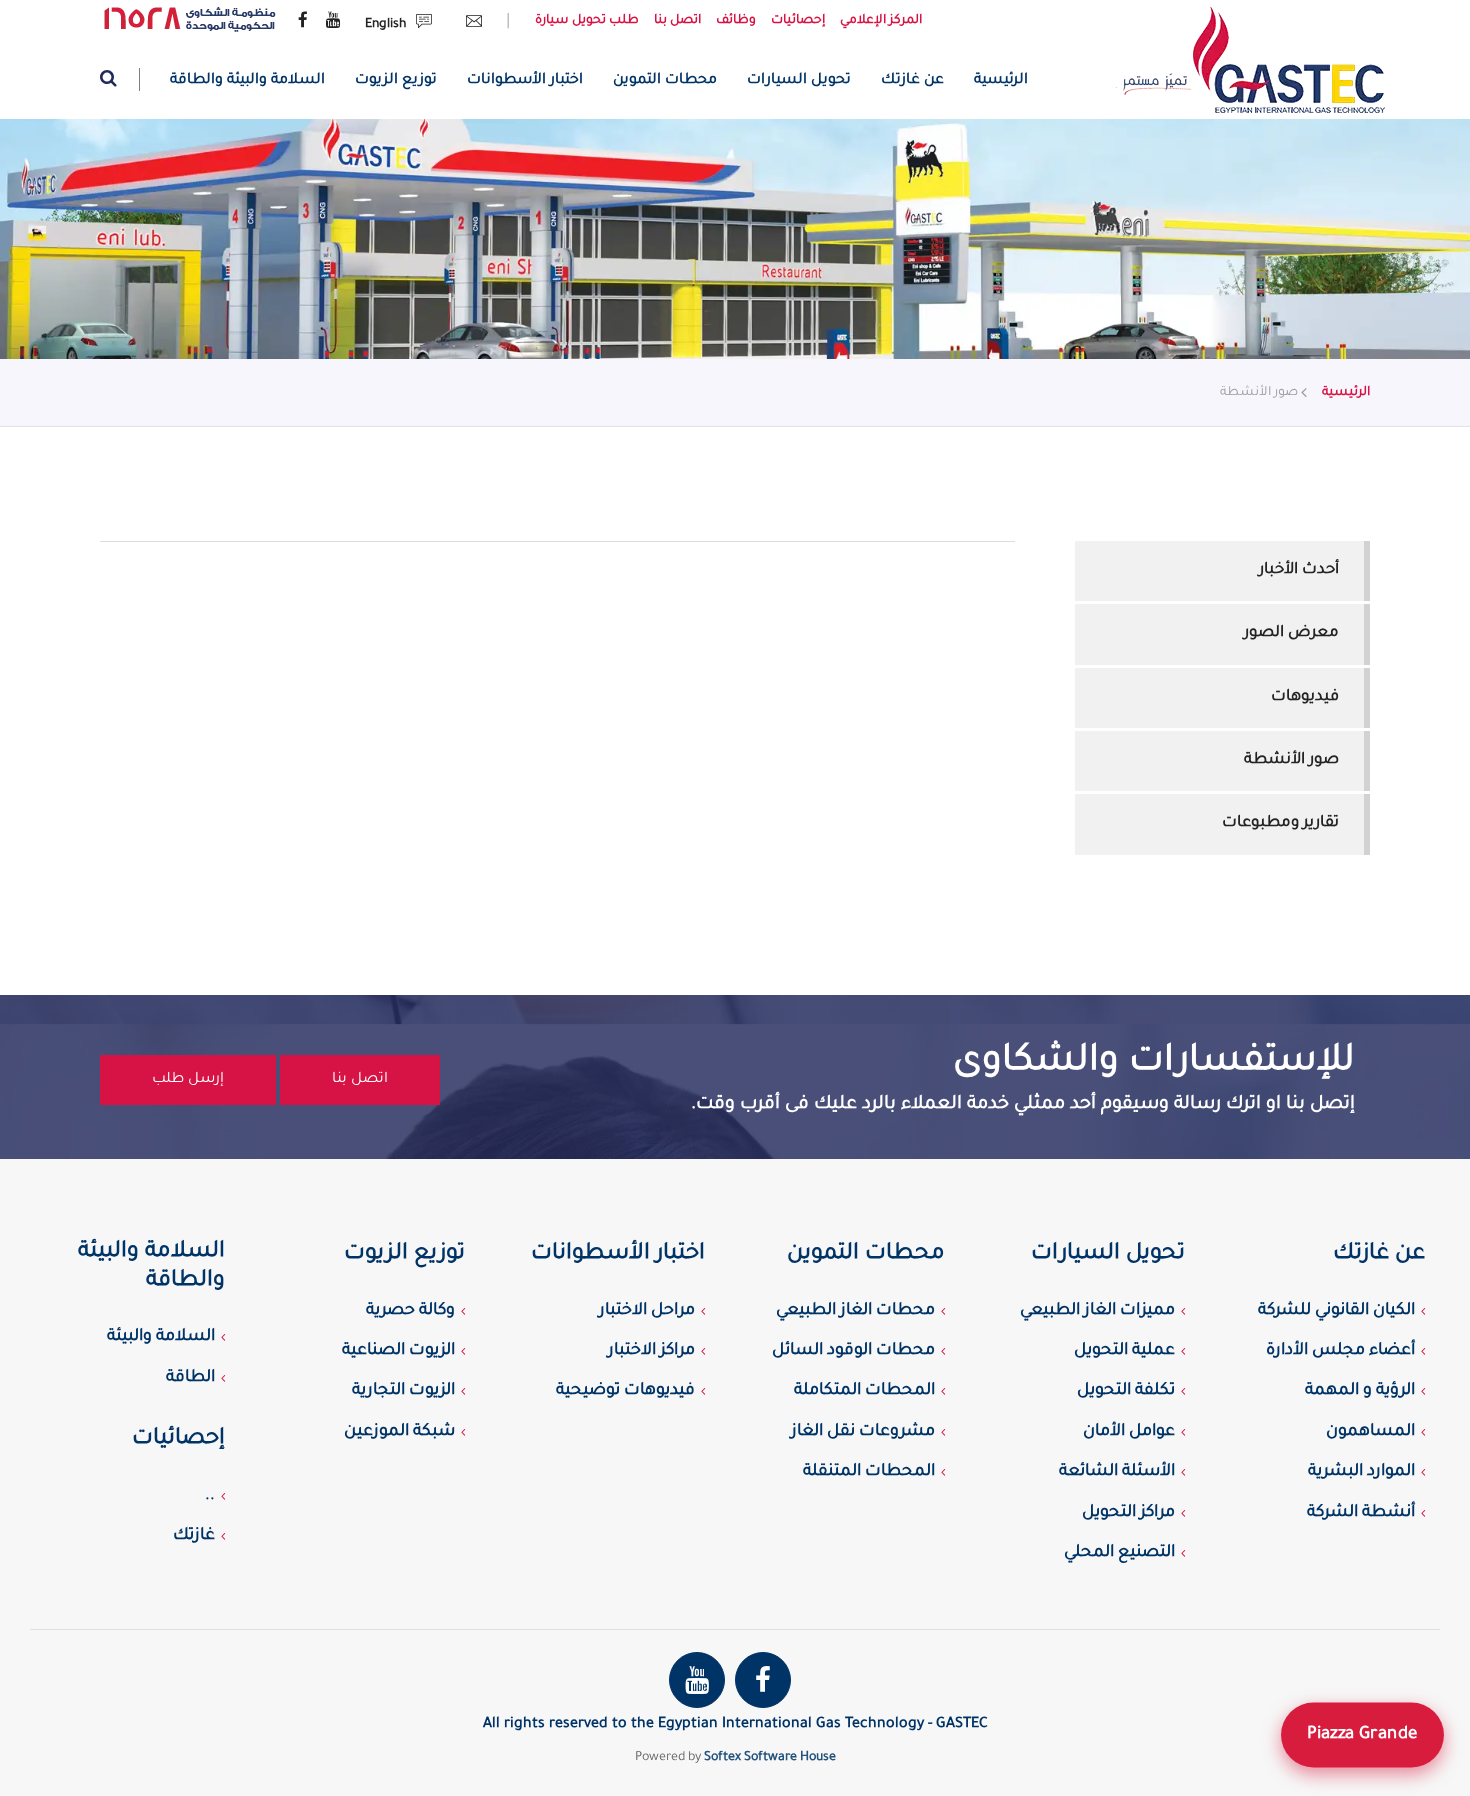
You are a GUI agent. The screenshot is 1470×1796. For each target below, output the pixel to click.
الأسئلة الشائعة (1117, 1472)
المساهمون (1370, 1432)
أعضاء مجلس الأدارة (1340, 1351)
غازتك (194, 1536)
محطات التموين (665, 81)
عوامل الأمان (1129, 1432)
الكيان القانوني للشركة (1336, 1311)
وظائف (736, 21)
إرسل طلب (188, 1080)
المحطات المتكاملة (864, 1391)
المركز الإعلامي (881, 21)
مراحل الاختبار (647, 1311)
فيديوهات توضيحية (625, 1391)
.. (210, 1496)
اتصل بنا (677, 21)
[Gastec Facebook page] (303, 22)
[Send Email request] (469, 25)
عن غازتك (912, 81)
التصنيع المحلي (1119, 1553)
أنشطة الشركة (1361, 1513)
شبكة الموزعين (399, 1432)
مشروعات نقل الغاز (863, 1432)
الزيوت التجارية (403, 1391)
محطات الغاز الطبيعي (855, 1311)
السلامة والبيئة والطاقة (247, 81)
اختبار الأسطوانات (525, 81)
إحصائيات (798, 21)
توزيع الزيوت (396, 81)
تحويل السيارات (799, 81)
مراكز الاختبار (651, 1351)
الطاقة (190, 1378)
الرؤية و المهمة (1360, 1391)
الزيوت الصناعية (398, 1351)
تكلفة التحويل (1126, 1391)
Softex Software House (770, 1758)
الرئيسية (1001, 81)
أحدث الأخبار (1299, 570)
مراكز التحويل (1128, 1513)
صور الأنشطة (1291, 760)
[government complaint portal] (190, 20)
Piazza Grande (1363, 1734)
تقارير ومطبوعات (1280, 823)
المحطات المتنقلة (869, 1472)
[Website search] (120, 79)
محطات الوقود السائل (853, 1351)
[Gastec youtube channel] (333, 22)
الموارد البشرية (1361, 1472)
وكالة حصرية (410, 1311)
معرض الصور (1291, 633)
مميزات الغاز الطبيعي (1097, 1311)
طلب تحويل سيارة (587, 21)
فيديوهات (1305, 697)
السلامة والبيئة (161, 1337)
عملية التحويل (1124, 1351)
